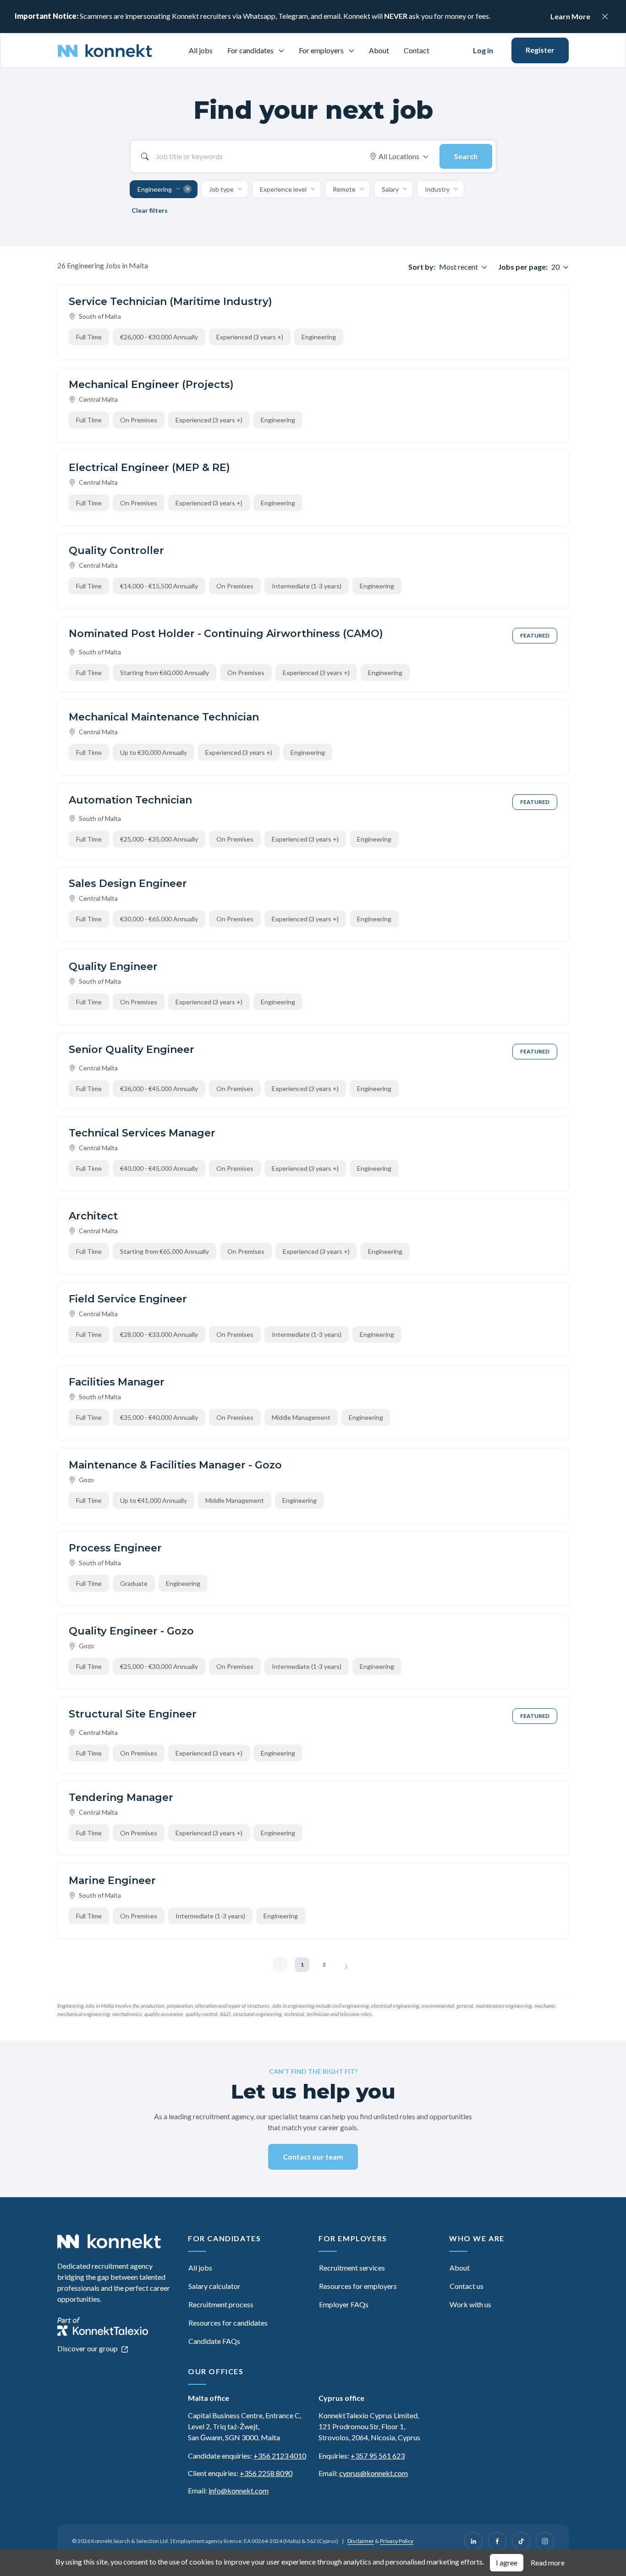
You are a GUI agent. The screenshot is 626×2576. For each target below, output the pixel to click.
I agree (507, 2562)
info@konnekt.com (239, 2490)
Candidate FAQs (214, 2341)
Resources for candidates (228, 2323)
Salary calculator (214, 2286)
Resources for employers (358, 2286)
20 (555, 267)
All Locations (399, 156)
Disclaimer (361, 2541)
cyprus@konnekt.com (373, 2473)
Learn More (570, 16)
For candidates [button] (251, 50)
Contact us (467, 2286)
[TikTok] (521, 2541)
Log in (483, 50)
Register (540, 50)
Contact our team (313, 2157)
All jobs (201, 50)
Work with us (470, 2304)
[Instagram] (545, 2541)
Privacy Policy (397, 2541)
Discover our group (88, 2348)
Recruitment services (352, 2268)
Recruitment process (221, 2304)
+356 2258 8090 (266, 2473)
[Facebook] (497, 2541)
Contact (417, 50)
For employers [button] (322, 50)
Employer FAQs (344, 2304)
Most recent (459, 267)
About (379, 50)
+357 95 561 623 (378, 2456)
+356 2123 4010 (280, 2456)
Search (466, 156)
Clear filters (150, 210)
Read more (548, 2562)
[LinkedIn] (473, 2541)
